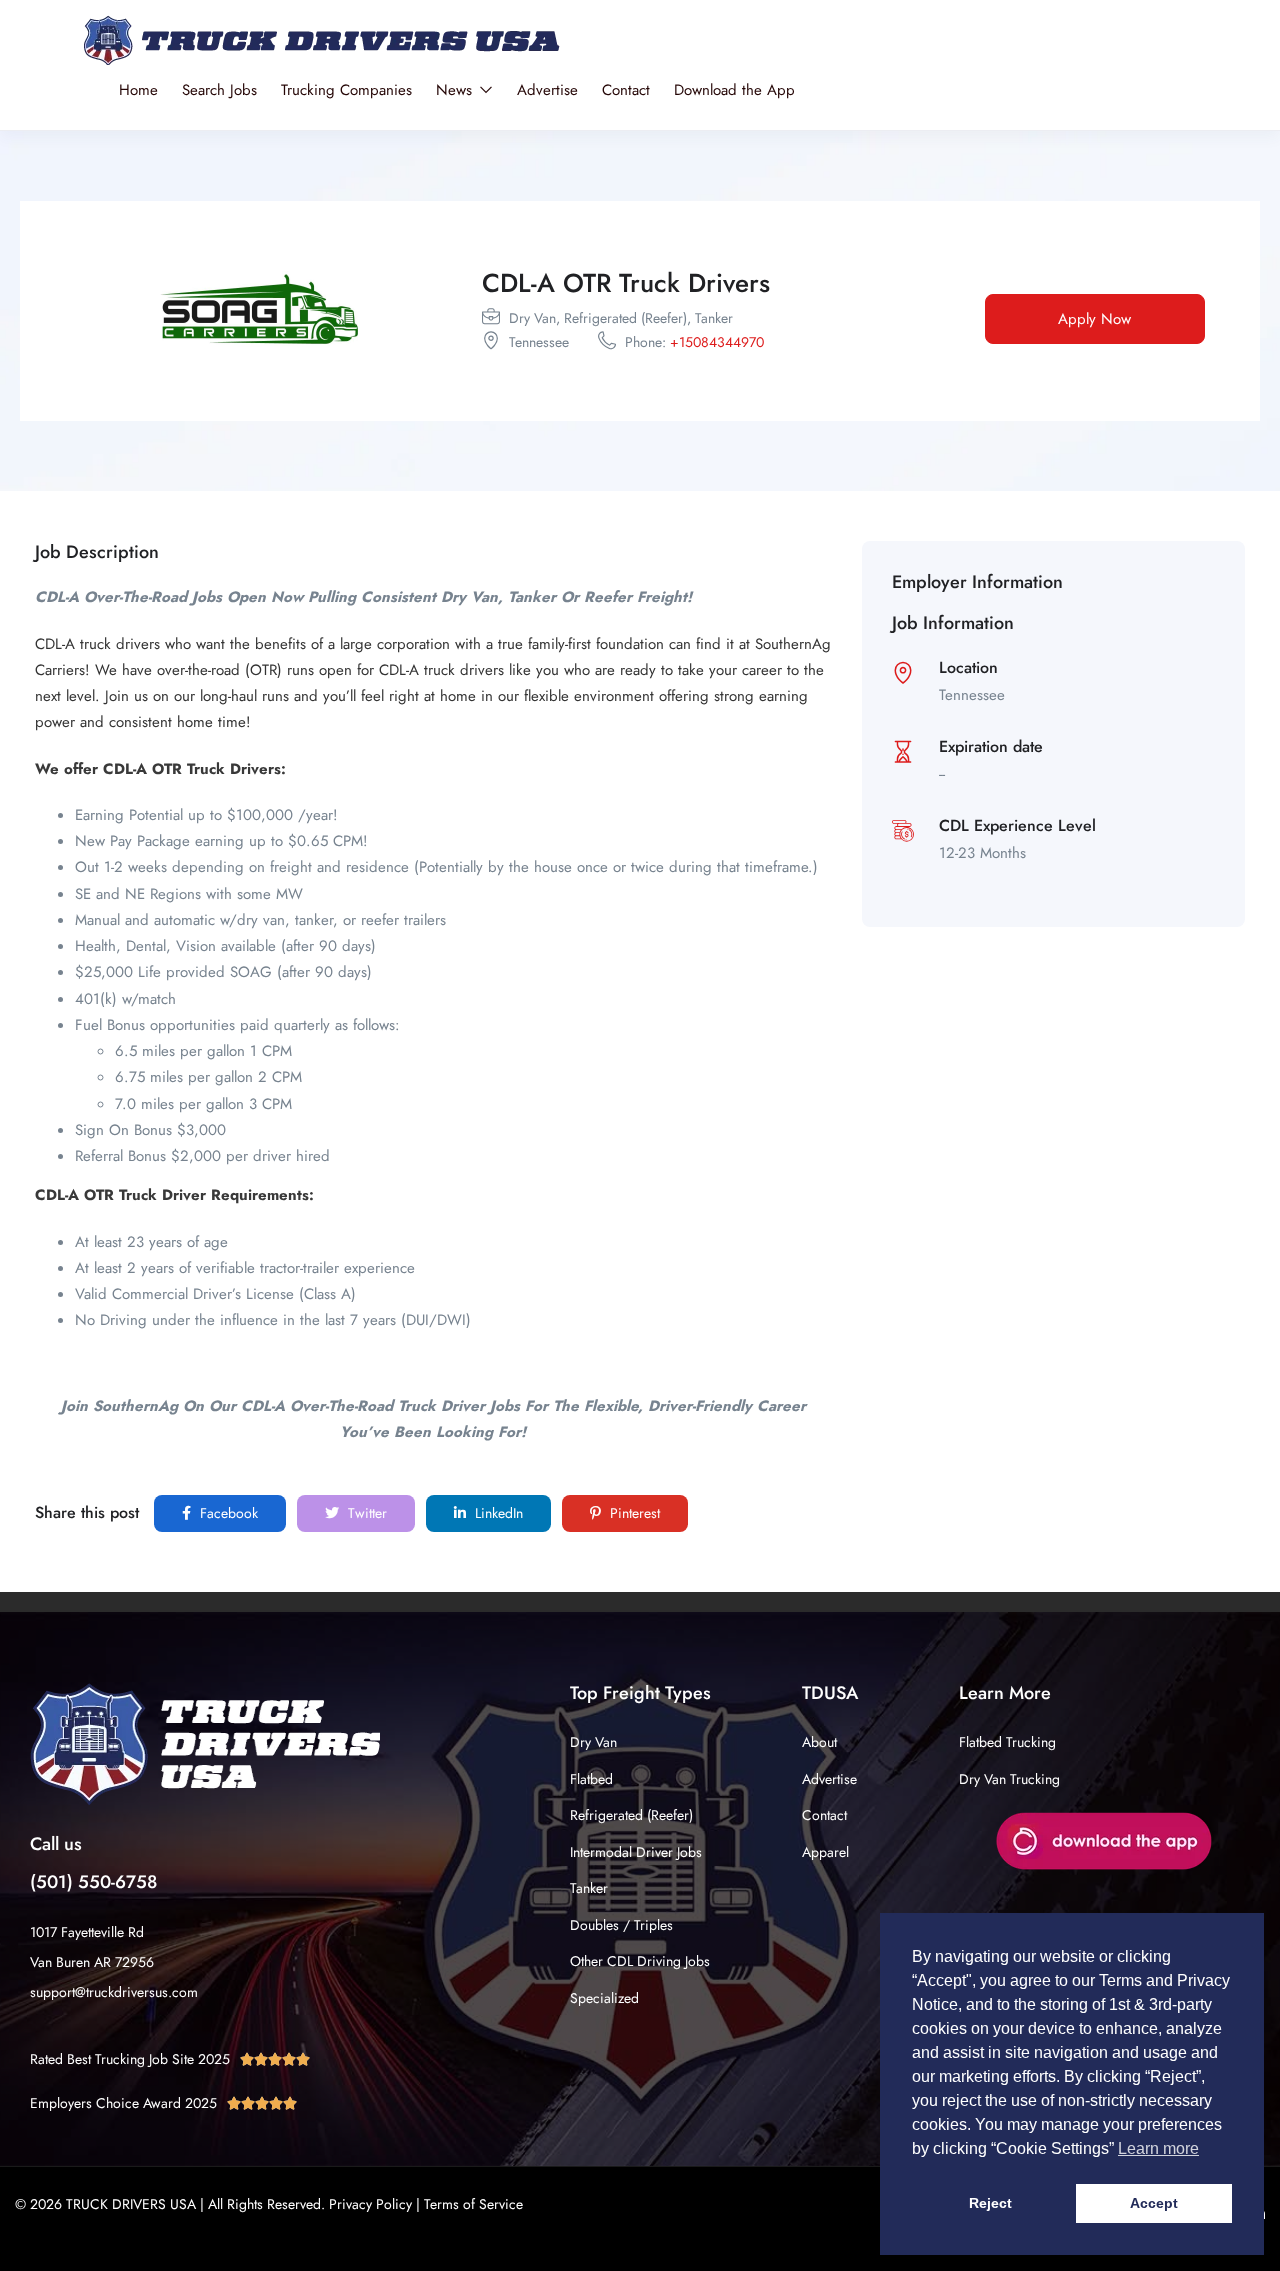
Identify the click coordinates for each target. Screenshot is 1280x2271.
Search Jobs (219, 90)
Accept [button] (1154, 2203)
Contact (626, 90)
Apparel (825, 1852)
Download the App (734, 90)
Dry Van (593, 1742)
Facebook (227, 1513)
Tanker (589, 1888)
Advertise (547, 90)
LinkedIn (497, 1513)
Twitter (365, 1513)
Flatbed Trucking (1007, 1742)
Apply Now (1094, 319)
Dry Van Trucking (1009, 1779)
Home (138, 90)
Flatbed (591, 1779)
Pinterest (633, 1513)
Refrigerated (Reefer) (631, 1815)
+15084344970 (717, 342)
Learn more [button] (1158, 2148)
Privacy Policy (370, 2204)
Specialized (604, 1998)
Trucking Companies (346, 90)
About (819, 1742)
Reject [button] (990, 2203)
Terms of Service (473, 2204)
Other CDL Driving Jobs (640, 1961)
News (456, 90)
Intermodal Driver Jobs (636, 1852)
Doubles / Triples (621, 1925)
